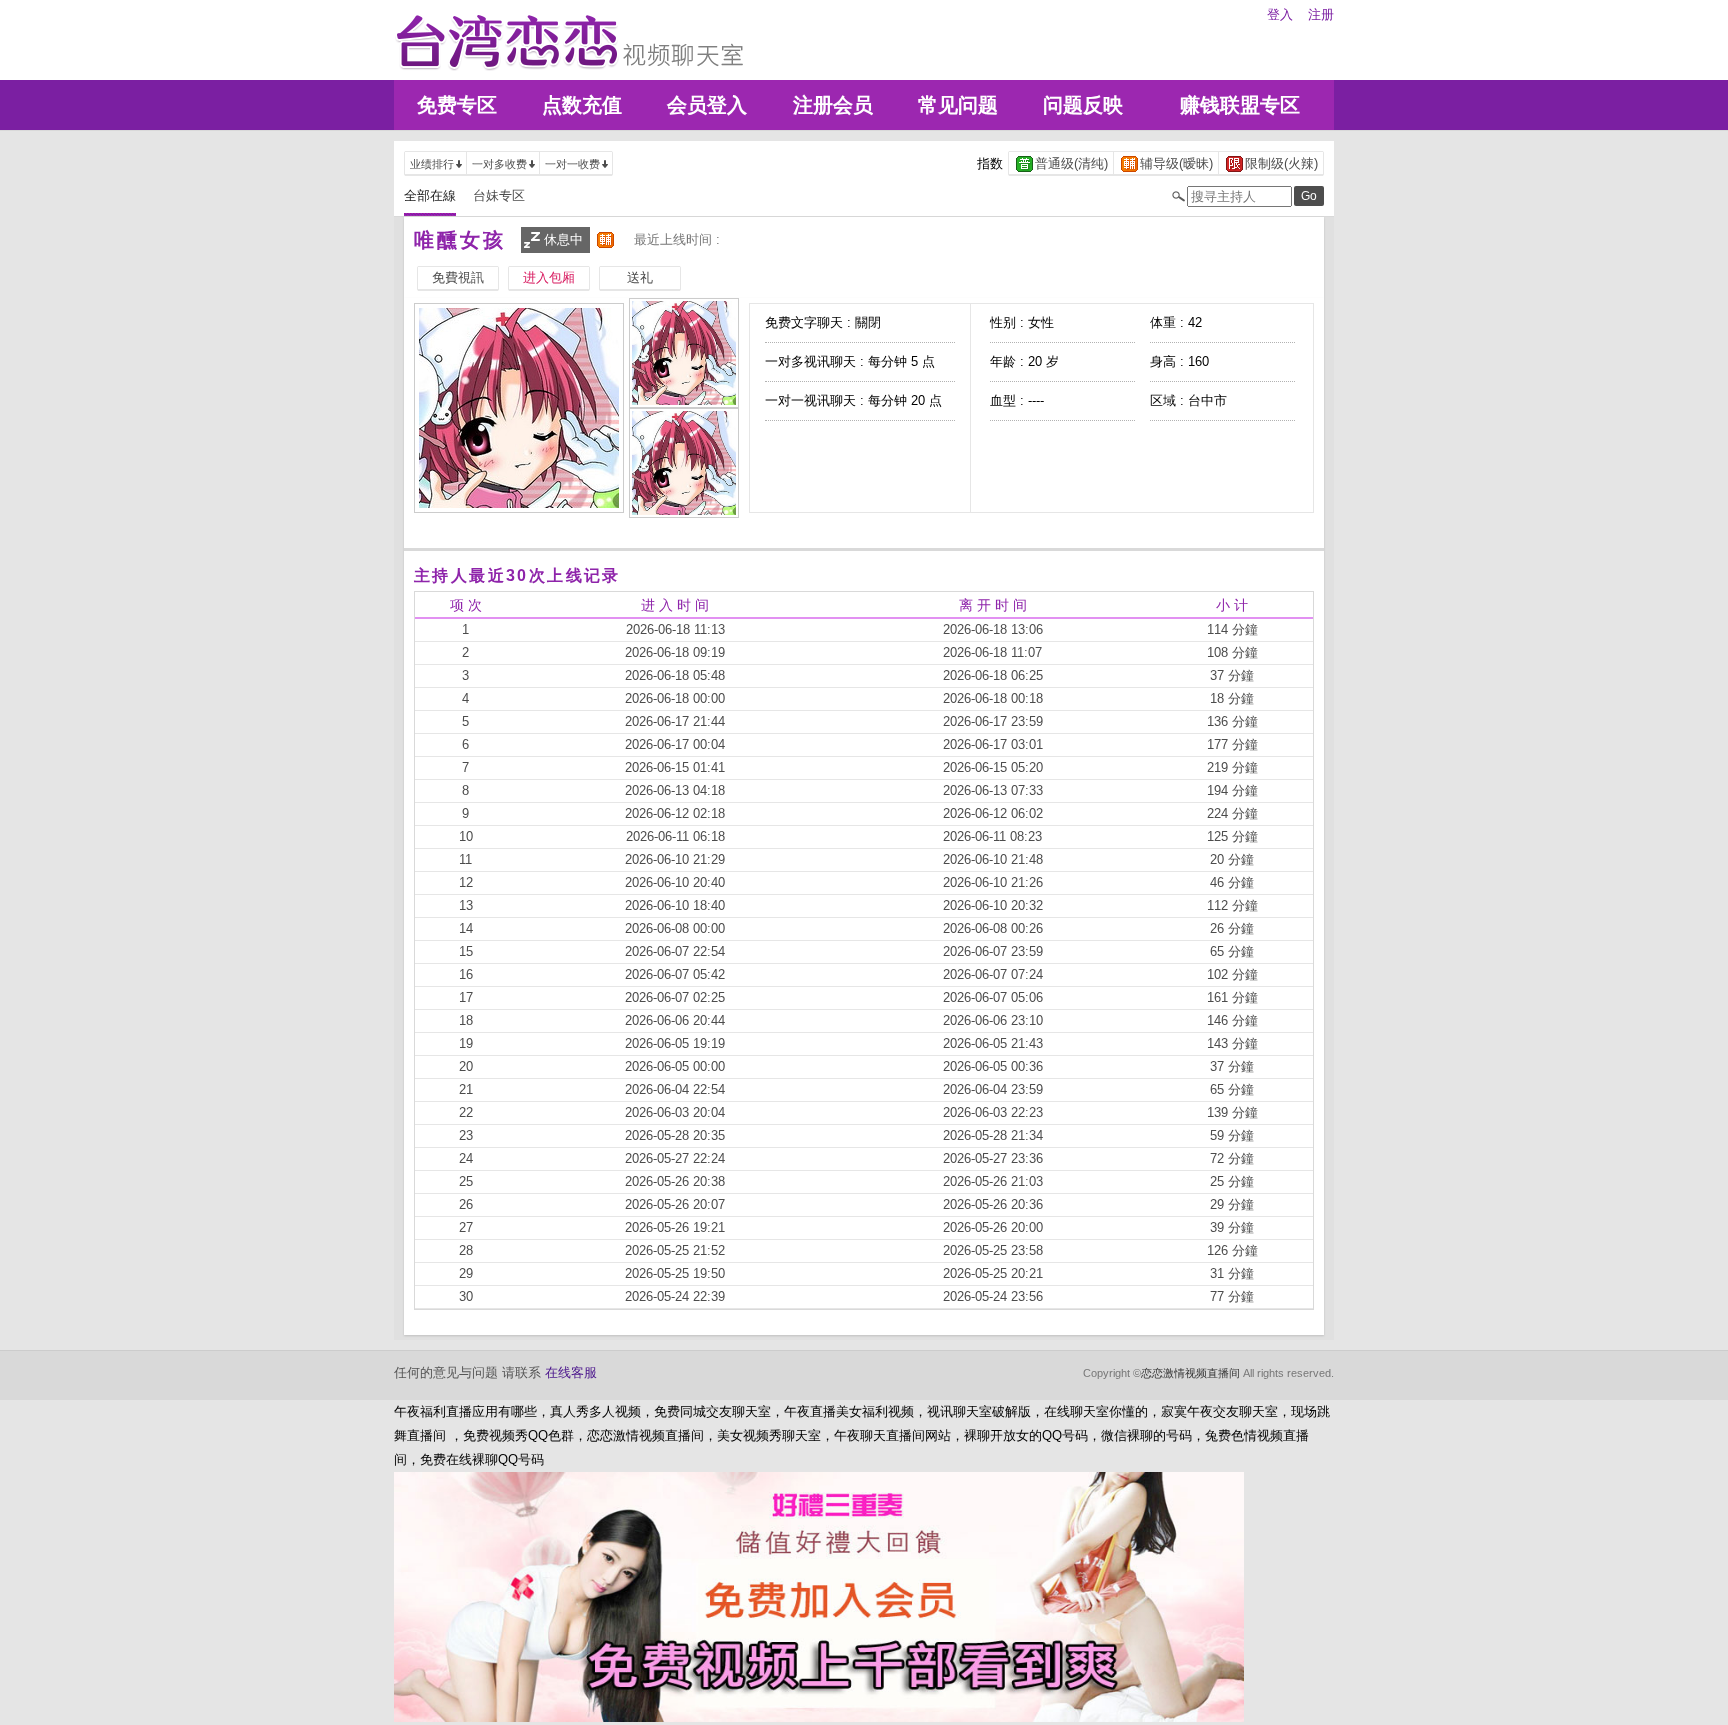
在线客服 (571, 1372)
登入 (1280, 14)
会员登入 (707, 105)
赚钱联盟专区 (1240, 105)
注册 (1321, 14)
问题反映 (1083, 105)
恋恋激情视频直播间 (1190, 1373)
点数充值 (582, 105)
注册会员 (833, 105)
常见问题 (958, 105)
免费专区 (457, 105)
